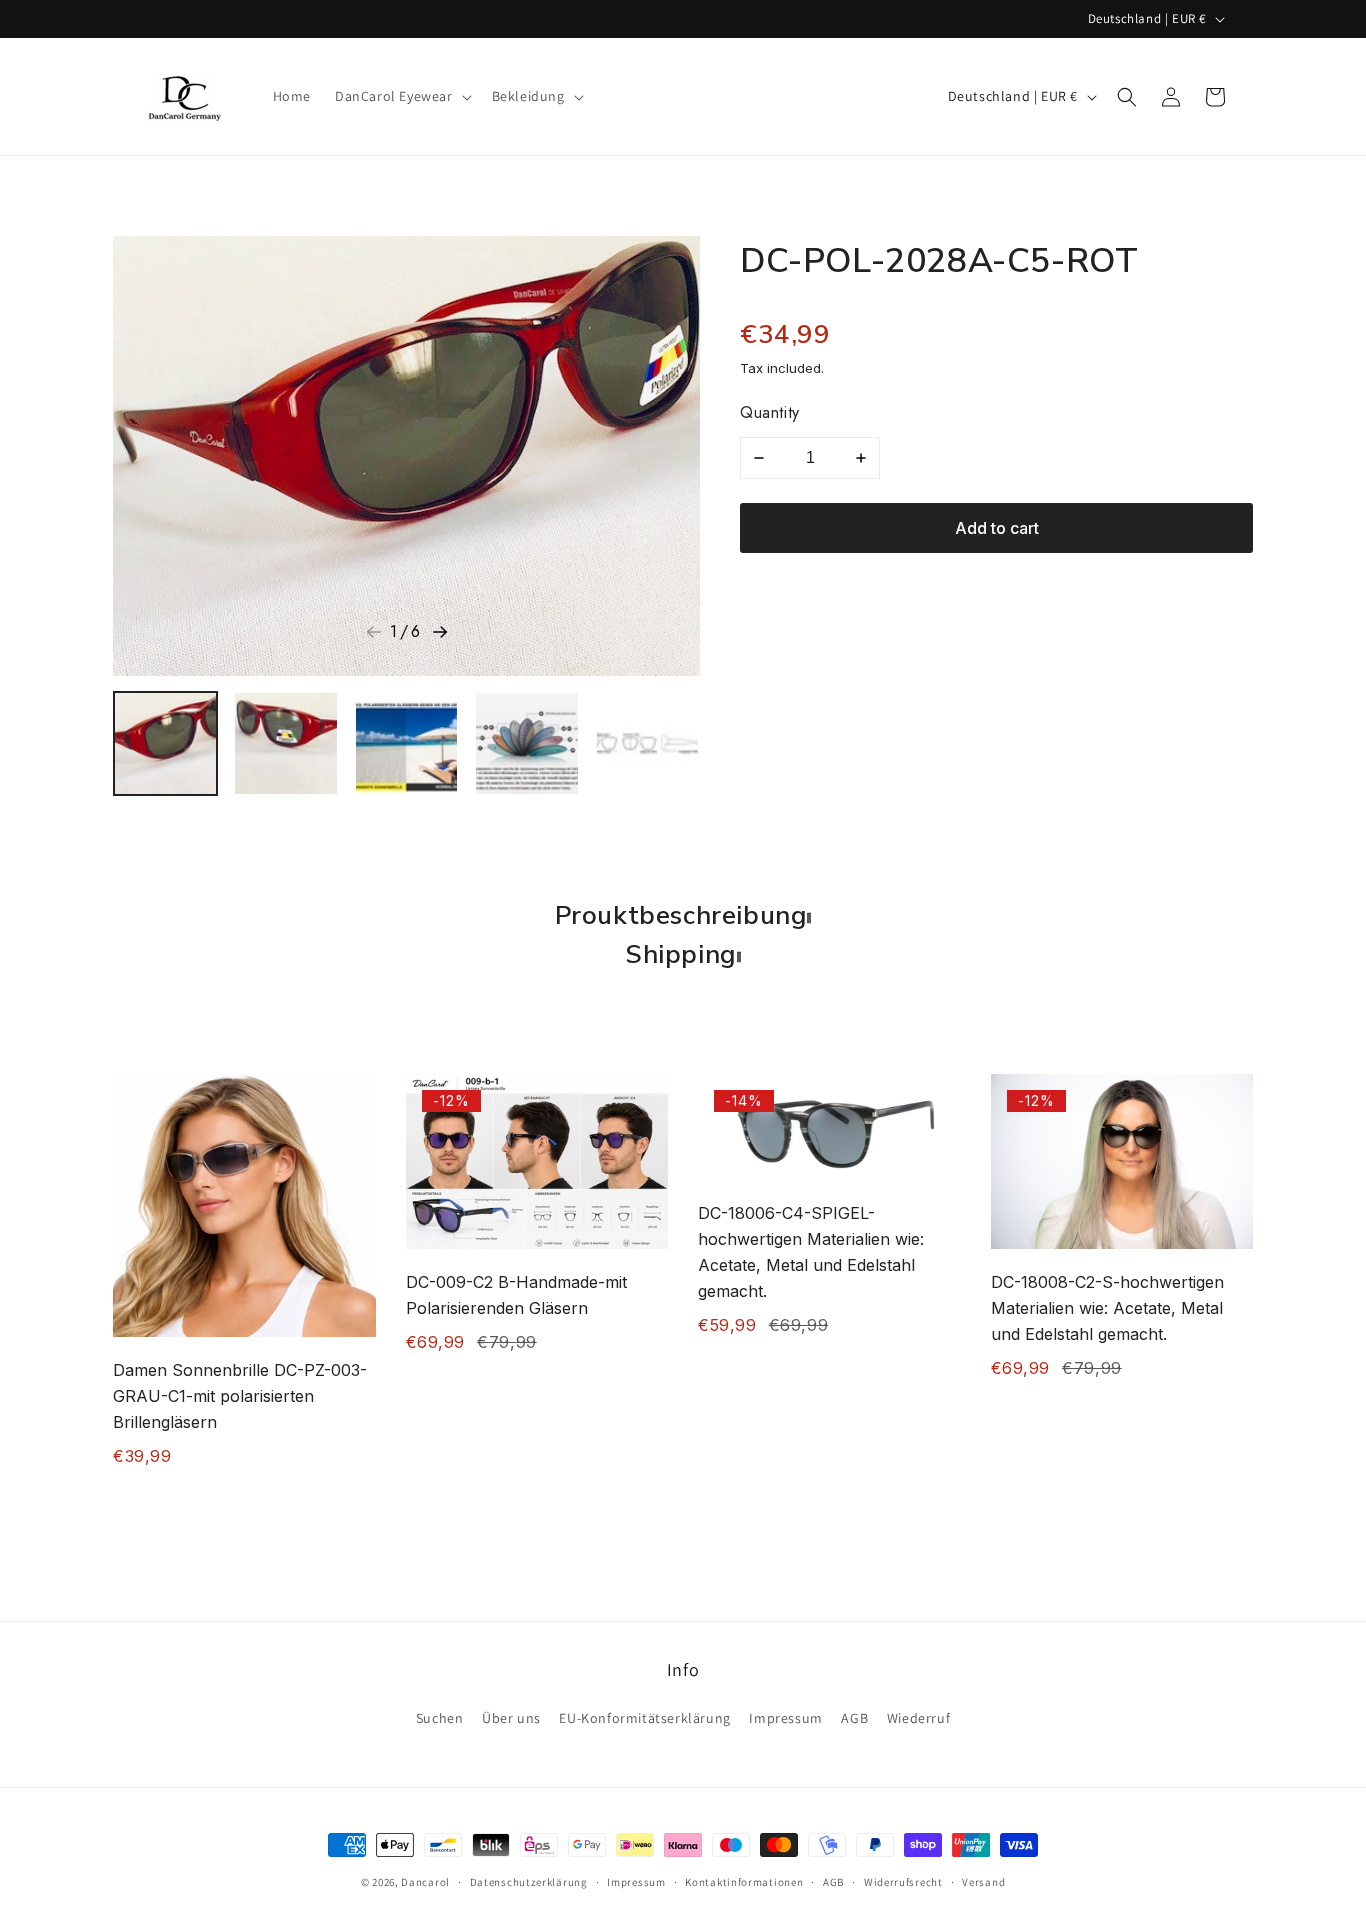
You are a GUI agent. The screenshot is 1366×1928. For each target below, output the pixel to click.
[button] (401, 96)
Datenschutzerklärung (529, 1881)
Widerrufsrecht (903, 1881)
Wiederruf (918, 1718)
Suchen (440, 1718)
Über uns (511, 1718)
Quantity (770, 412)
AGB (854, 1718)
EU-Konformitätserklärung (644, 1718)
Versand (983, 1881)
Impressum (785, 1718)
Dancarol (425, 1882)
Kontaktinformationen (744, 1881)
